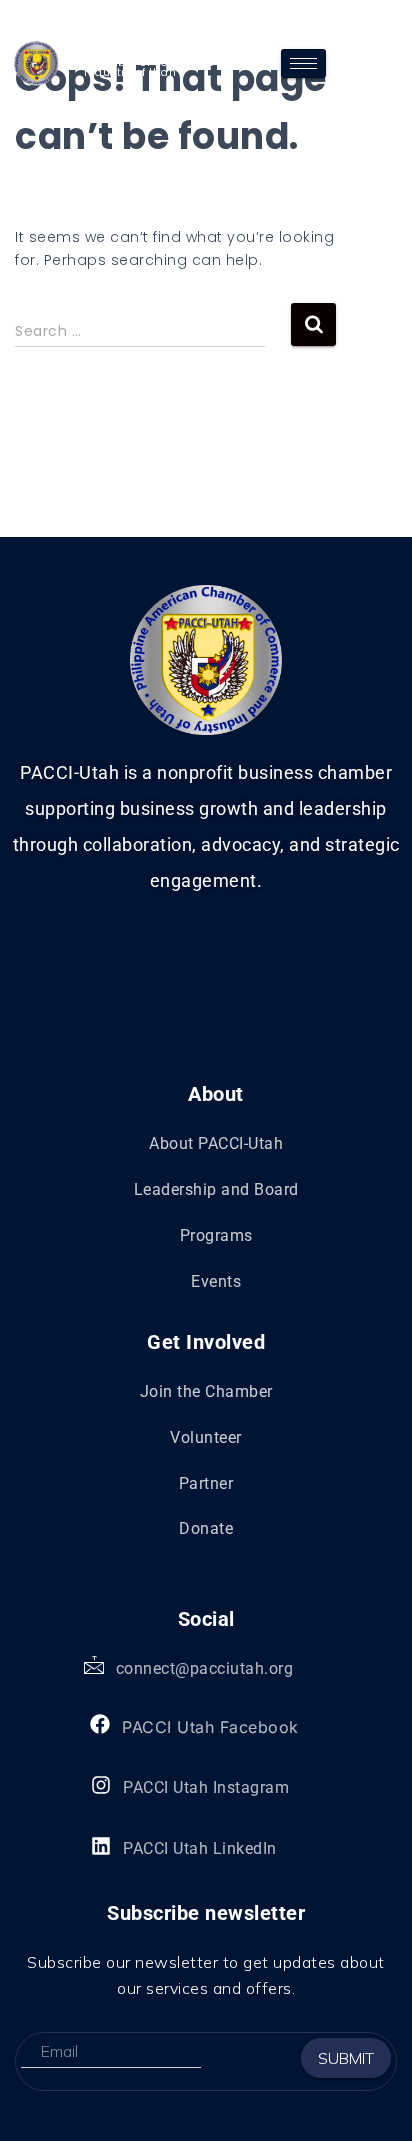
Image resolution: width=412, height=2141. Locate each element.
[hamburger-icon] (303, 63)
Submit (346, 2058)
